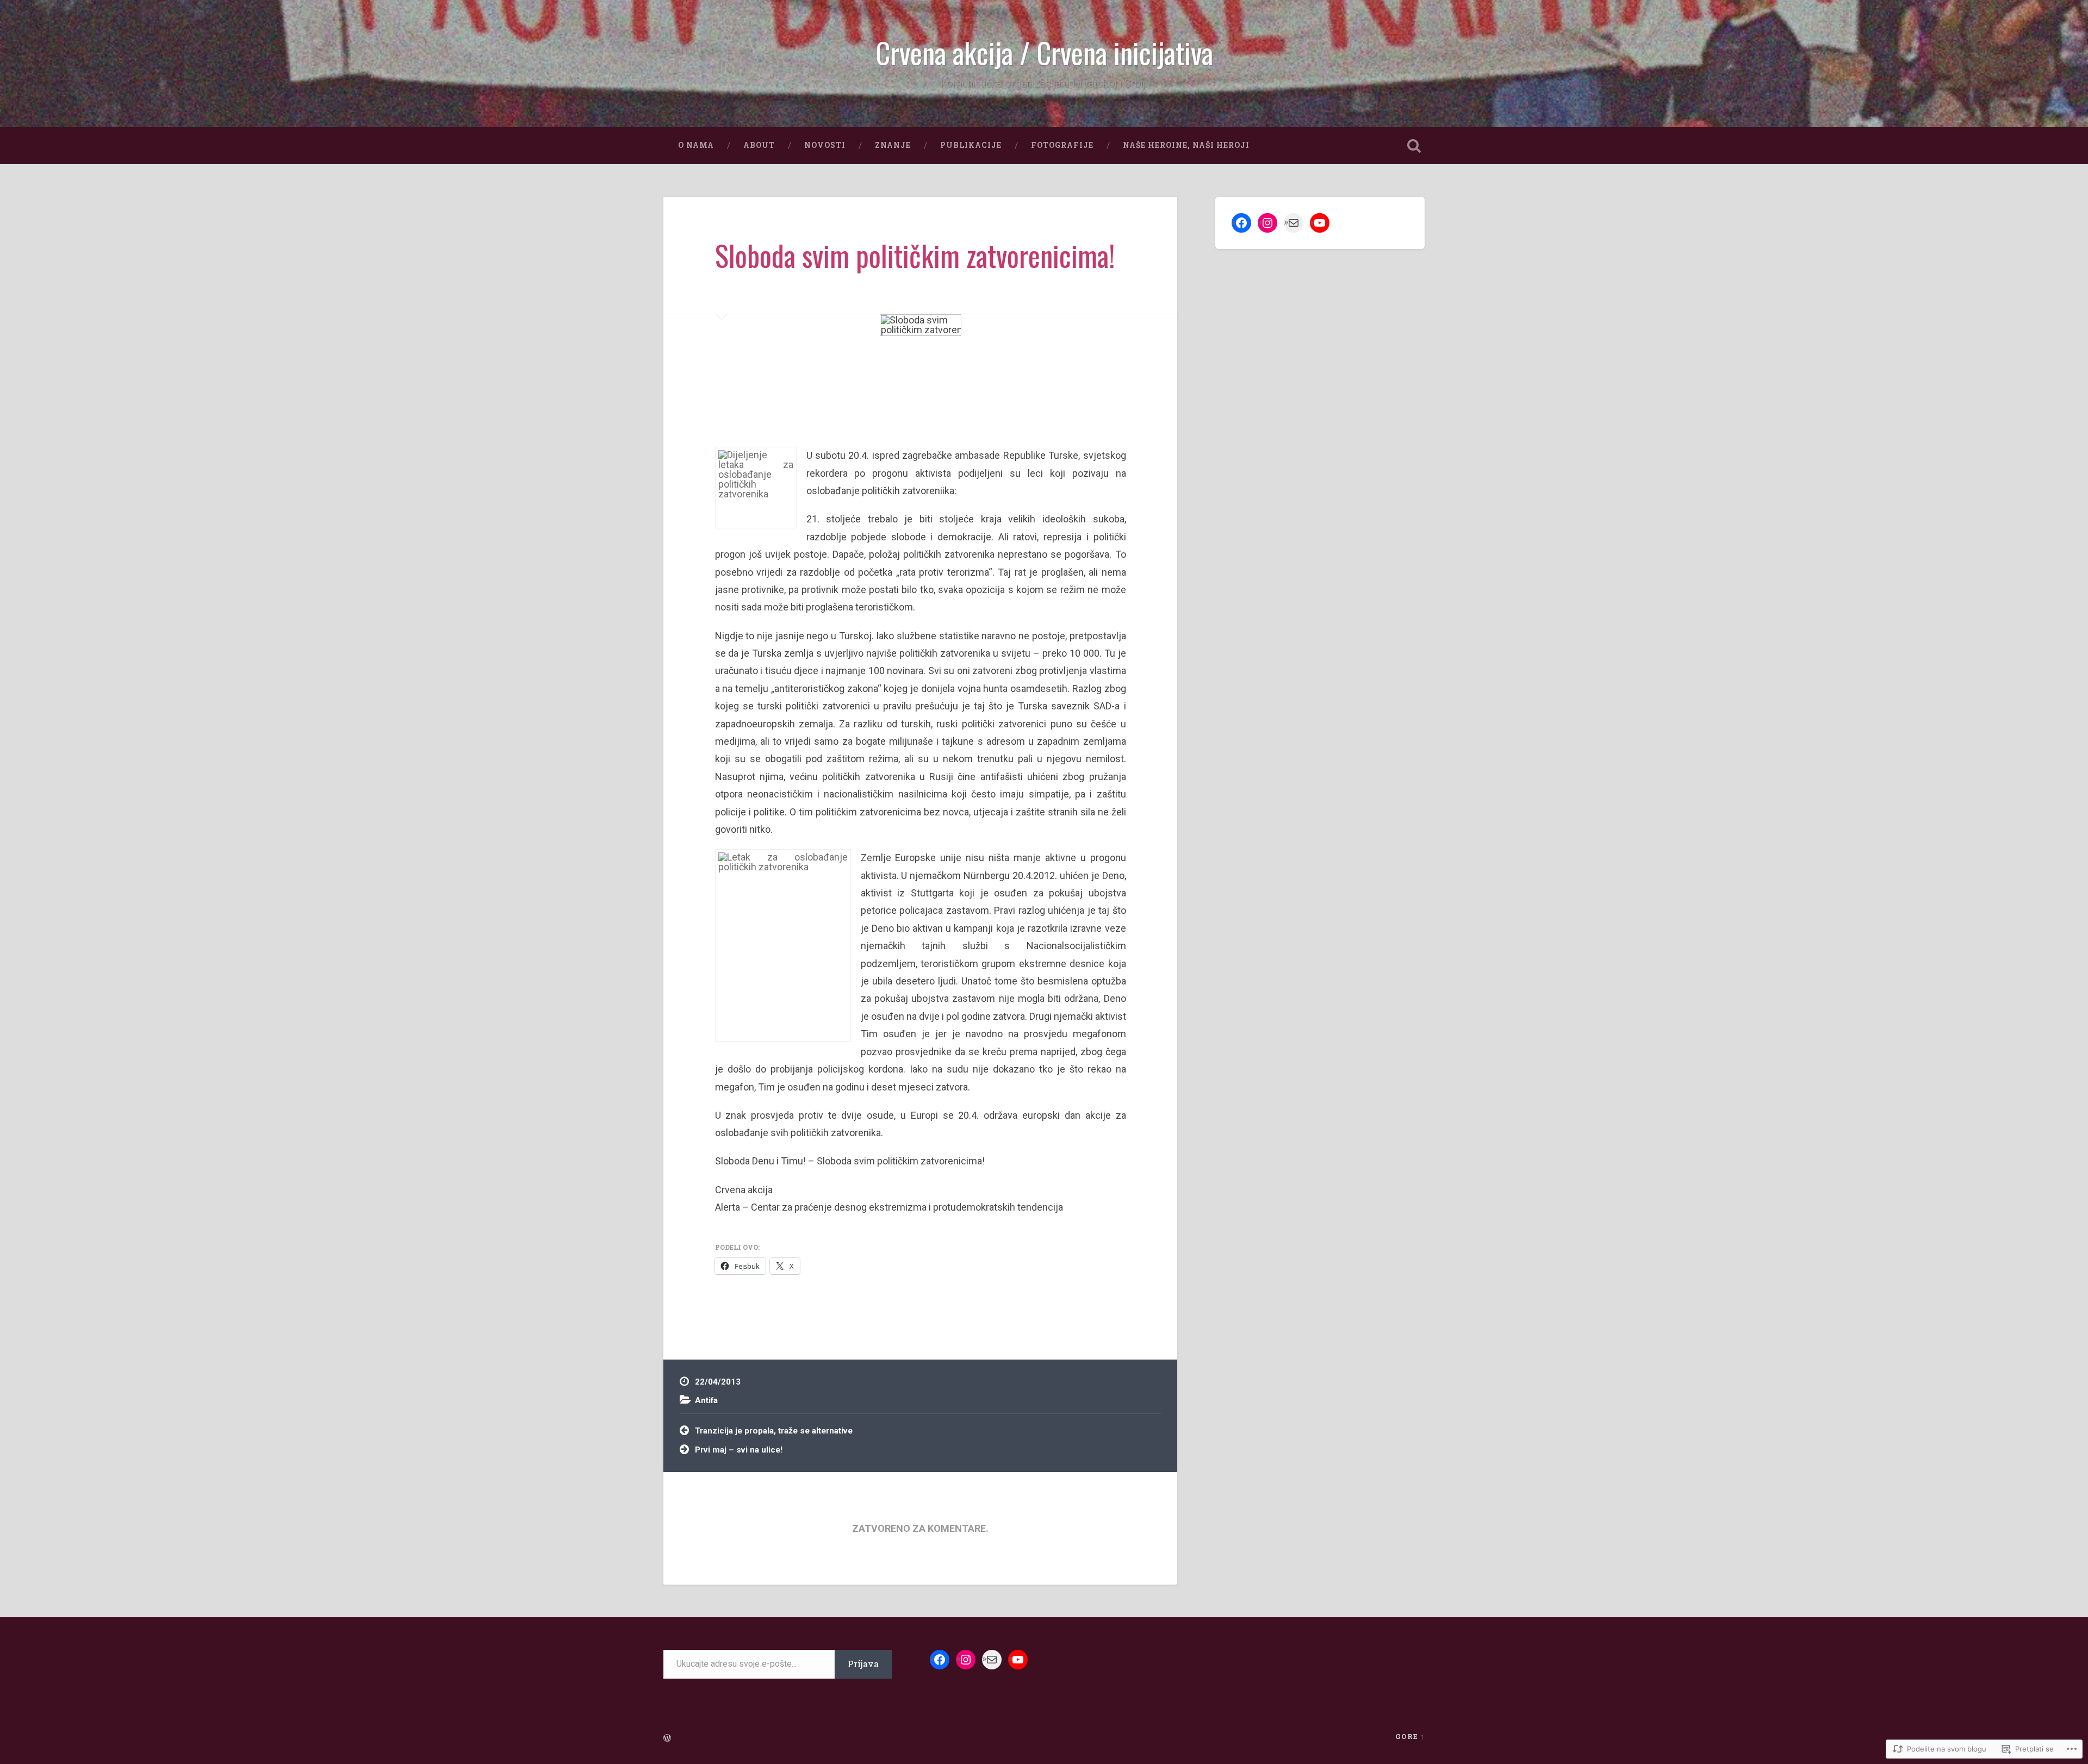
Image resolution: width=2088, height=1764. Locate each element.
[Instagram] (1267, 223)
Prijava (863, 1664)
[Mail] (1294, 223)
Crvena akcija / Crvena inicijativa (1044, 52)
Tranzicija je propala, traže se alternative (774, 1431)
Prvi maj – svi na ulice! (739, 1450)
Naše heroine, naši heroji (1186, 145)
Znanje (893, 145)
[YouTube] (1320, 223)
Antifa (706, 1400)
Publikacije (971, 145)
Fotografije (1062, 145)
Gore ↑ (1410, 1736)
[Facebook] (1241, 223)
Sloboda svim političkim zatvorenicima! (915, 255)
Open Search (1414, 146)
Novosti (825, 145)
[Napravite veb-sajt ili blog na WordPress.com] (667, 1738)
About (759, 145)
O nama (696, 145)
